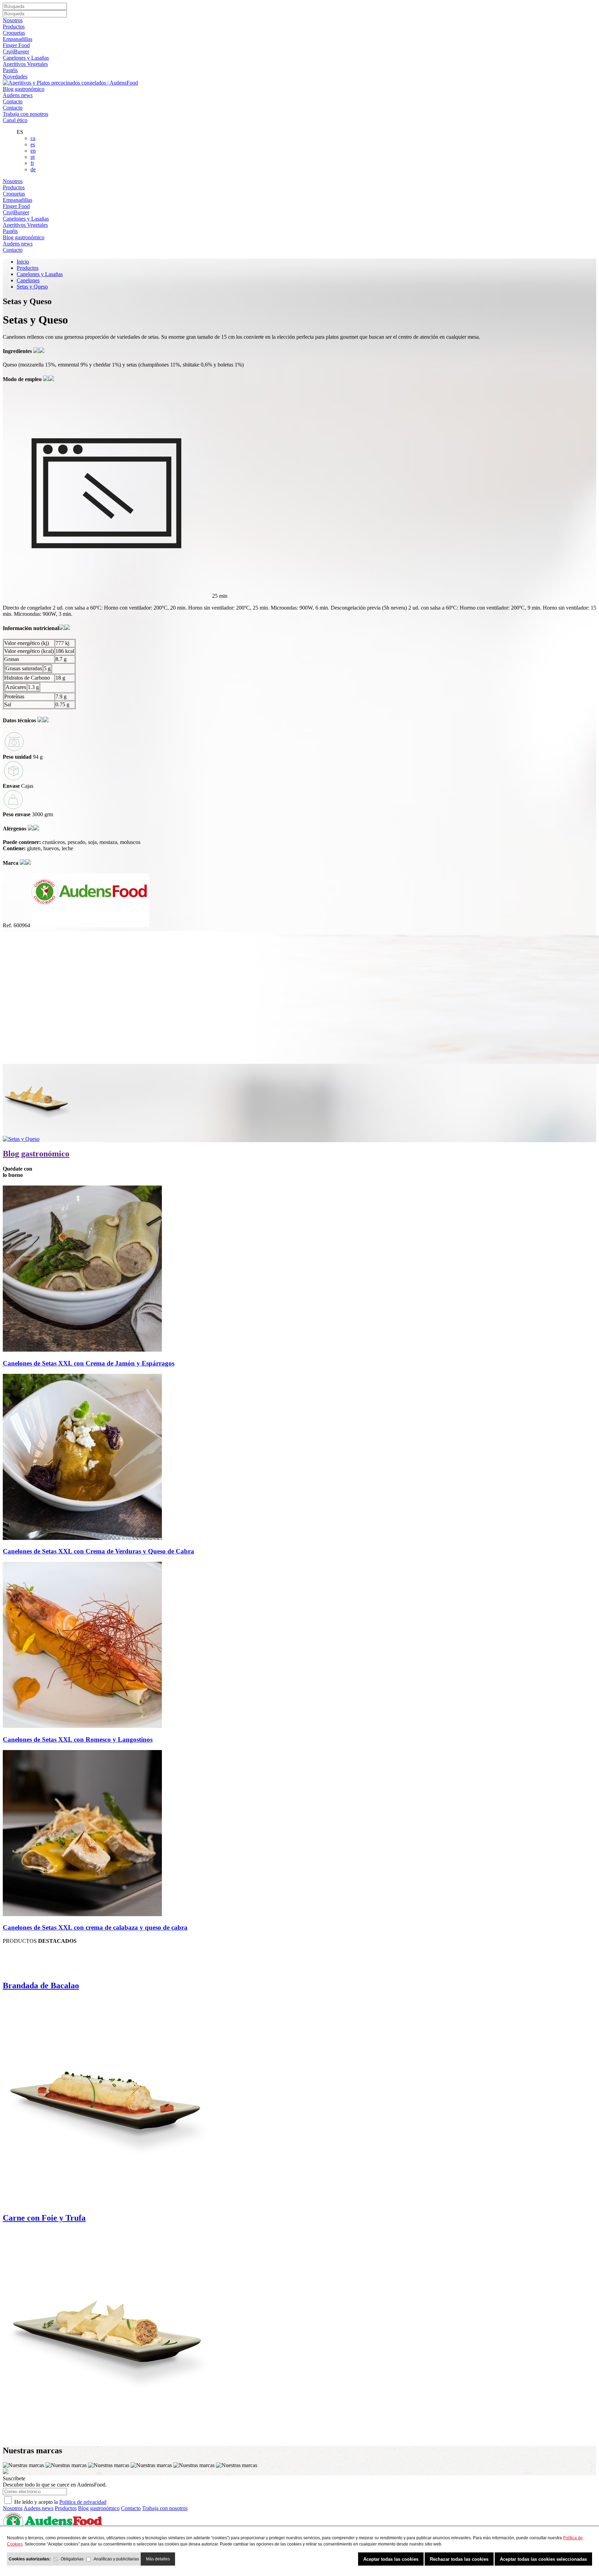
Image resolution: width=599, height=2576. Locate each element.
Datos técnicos (20, 720)
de (33, 169)
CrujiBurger (16, 51)
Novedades (15, 76)
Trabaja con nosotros (25, 114)
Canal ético (15, 120)
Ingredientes (18, 351)
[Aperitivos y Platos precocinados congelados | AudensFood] (70, 83)
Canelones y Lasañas (26, 58)
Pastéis (10, 70)
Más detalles (158, 2559)
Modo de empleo (23, 379)
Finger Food (16, 45)
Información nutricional (31, 628)
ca (33, 138)
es (33, 144)
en (33, 151)
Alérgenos (15, 829)
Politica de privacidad (83, 2502)
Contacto (13, 101)
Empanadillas (18, 39)
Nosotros (13, 20)
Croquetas (14, 33)
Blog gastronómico (24, 89)
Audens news (18, 95)
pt (33, 157)
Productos (14, 27)
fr (32, 163)
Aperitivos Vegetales (25, 64)
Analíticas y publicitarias (116, 2559)
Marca (11, 863)
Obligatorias (72, 2559)
